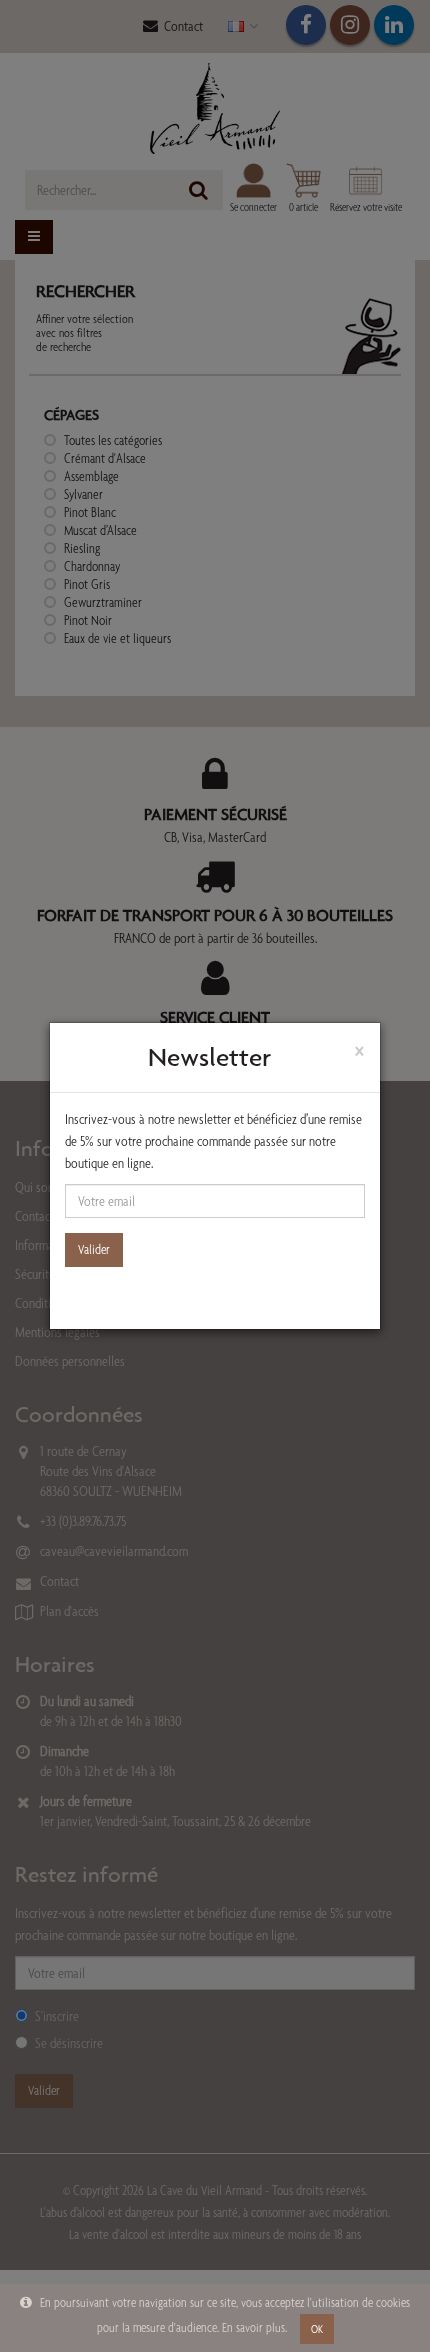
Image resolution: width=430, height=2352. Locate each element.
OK (317, 2329)
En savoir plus (253, 2327)
